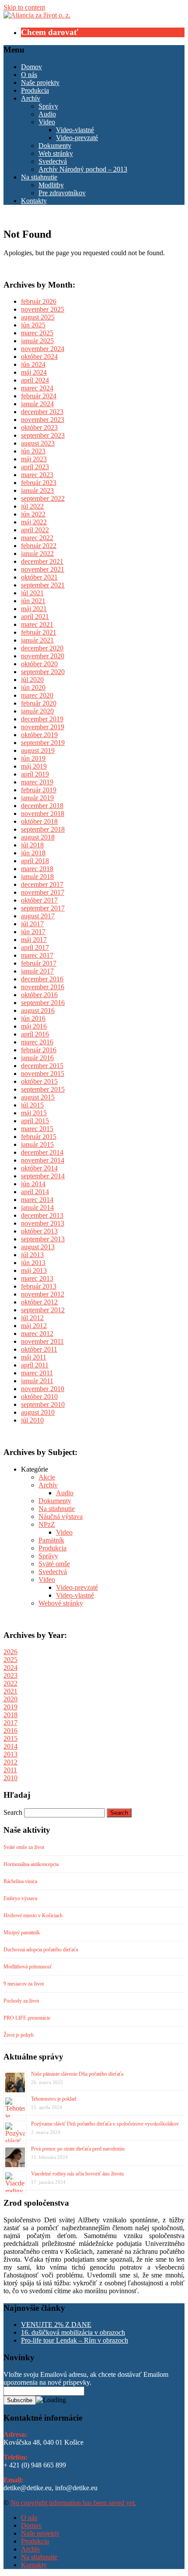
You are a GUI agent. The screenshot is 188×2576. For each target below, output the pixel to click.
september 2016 (43, 1003)
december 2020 (42, 648)
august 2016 (38, 1010)
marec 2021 (37, 624)
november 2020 (43, 656)
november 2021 (43, 569)
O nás (29, 75)
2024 (10, 1668)
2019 (10, 1707)
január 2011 (37, 1381)
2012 (10, 1762)
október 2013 (39, 1231)
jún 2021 (33, 601)
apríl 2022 (35, 530)
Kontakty (34, 201)
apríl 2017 (35, 947)
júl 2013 (32, 1255)
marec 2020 (37, 695)
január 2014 (37, 1207)
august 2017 (38, 916)
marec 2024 (37, 388)
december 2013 (42, 1215)
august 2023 (38, 443)
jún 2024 (33, 364)
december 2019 (42, 719)
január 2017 (37, 971)
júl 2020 (32, 680)
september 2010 (43, 1404)
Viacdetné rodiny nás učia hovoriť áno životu (77, 2174)
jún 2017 (33, 932)
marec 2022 (37, 538)
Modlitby (51, 185)
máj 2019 (34, 766)
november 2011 (42, 1341)
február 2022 (39, 546)
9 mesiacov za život (24, 1984)
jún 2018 (33, 853)
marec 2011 (37, 1373)
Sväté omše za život (24, 1847)
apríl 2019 (35, 774)
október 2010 (39, 1397)
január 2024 (37, 404)
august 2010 (38, 1412)
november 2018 (43, 814)
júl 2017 (32, 924)
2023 (10, 1675)
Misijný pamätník (22, 1933)
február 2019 (39, 790)
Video (47, 122)
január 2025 (37, 341)
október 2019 (39, 735)
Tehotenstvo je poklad (54, 2099)
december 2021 (42, 561)
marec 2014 (37, 1200)
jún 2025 (33, 325)
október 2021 (39, 577)
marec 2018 (37, 869)
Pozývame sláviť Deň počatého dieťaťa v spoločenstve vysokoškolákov (105, 2124)
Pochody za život (21, 2001)
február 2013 (39, 1286)
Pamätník (51, 1540)
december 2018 (42, 806)
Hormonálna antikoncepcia (31, 1864)
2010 (10, 1778)
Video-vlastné (75, 130)
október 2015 (39, 1081)
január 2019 (37, 798)
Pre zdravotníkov (62, 193)
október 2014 (39, 1168)
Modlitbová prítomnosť (28, 1967)
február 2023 (39, 483)
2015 (10, 1738)
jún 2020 (33, 687)
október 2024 (39, 357)
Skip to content (24, 7)
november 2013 (43, 1223)
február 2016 (39, 1050)
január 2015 (37, 1144)
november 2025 (43, 309)
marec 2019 (37, 782)
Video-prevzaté (77, 138)
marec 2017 (37, 955)
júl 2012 (32, 1318)
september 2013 (43, 1239)
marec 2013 (37, 1278)
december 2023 (42, 412)
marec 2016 (37, 1042)
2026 (10, 1652)
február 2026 (39, 301)
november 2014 (43, 1160)
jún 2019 (33, 758)
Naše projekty (40, 83)
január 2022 (37, 554)
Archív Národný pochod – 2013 (83, 169)
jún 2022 (33, 514)
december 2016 (42, 979)
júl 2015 (32, 1105)
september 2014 (43, 1176)
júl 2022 (32, 506)
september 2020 (43, 672)
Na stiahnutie (39, 177)
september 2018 (43, 829)
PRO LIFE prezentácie (27, 2018)
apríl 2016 (35, 1034)
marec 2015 (37, 1129)
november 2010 (43, 1389)
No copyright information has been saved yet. (73, 2503)
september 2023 (43, 435)
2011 (10, 1770)
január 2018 (37, 877)
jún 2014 (33, 1184)
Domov (31, 67)
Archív (31, 98)
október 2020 (39, 664)
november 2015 (43, 1074)
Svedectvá (53, 161)
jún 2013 (33, 1263)
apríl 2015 (35, 1121)
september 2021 (43, 585)
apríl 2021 (35, 617)
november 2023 (43, 420)
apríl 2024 (35, 380)
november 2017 (43, 892)
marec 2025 (37, 333)
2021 (10, 1691)
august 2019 (38, 750)
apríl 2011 (35, 1365)
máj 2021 (34, 609)
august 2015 (38, 1097)
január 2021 (37, 640)
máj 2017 (34, 940)
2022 (10, 1683)
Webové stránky (61, 1603)
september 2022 (43, 498)
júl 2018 (32, 845)
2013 (10, 1754)
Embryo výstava (20, 1898)
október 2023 (39, 427)
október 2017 (39, 900)
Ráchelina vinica (20, 1881)
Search (13, 1812)
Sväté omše (54, 1564)
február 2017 (39, 963)
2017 (10, 1723)
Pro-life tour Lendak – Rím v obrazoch (75, 2340)
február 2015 (39, 1137)
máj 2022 (34, 522)
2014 (10, 1746)
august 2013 (38, 1247)
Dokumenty (55, 146)
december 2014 (42, 1152)
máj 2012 (34, 1326)
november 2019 (43, 727)
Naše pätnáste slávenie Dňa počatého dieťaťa (77, 2074)
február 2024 (39, 396)
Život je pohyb (19, 2035)
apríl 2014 (35, 1192)
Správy (48, 106)
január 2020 (37, 711)
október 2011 (39, 1349)
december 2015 (42, 1066)
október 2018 (39, 821)
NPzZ (47, 1524)
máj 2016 (34, 1026)
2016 (10, 1731)
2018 (10, 1715)
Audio (47, 114)
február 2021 (39, 632)
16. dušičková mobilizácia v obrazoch (73, 2332)
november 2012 (43, 1294)
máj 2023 (34, 459)
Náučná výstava (61, 1516)
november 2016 (43, 987)
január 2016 (37, 1058)
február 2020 (39, 703)
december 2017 (42, 884)
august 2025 (38, 317)
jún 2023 (33, 451)
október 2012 (39, 1302)
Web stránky (56, 153)
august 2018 (38, 837)
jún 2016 (33, 1018)
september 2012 (43, 1310)
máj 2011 (34, 1357)
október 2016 (39, 995)
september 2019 (43, 743)
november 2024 (43, 349)
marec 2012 (37, 1334)
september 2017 (43, 908)
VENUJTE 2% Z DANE (56, 2325)
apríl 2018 (35, 861)
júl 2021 (32, 593)
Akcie (47, 1477)
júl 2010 (32, 1420)
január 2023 (37, 490)
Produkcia (35, 90)
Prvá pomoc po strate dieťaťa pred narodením (78, 2149)
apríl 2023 (35, 467)
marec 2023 (37, 475)
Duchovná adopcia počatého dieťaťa (41, 1950)
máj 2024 (34, 372)
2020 (10, 1699)
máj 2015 (34, 1113)
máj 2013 (34, 1270)
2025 (10, 1660)
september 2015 (43, 1089)
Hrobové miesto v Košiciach (33, 1915)
